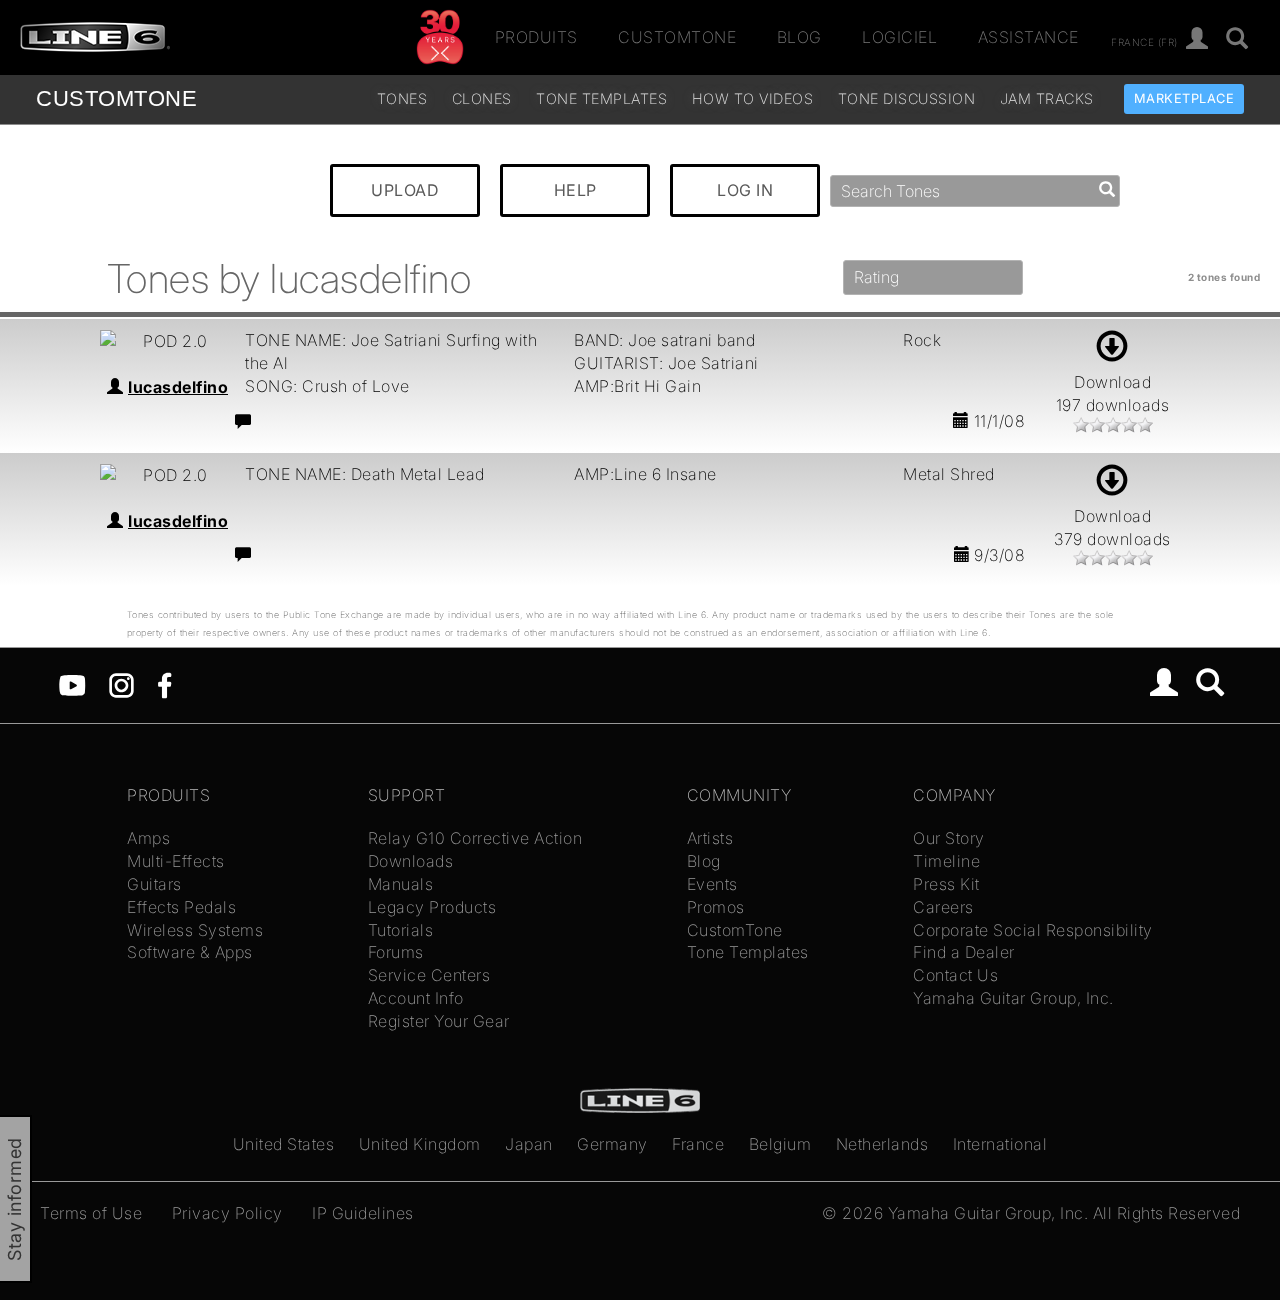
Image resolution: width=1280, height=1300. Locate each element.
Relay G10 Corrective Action (475, 838)
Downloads (411, 861)
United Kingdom (420, 1144)
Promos (716, 907)
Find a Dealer (964, 952)
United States (284, 1144)
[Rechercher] (1237, 39)
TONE (116, 98)
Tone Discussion (907, 98)
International (1000, 1144)
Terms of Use (91, 1213)
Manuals (401, 884)
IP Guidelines (363, 1213)
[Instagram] (121, 684)
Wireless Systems (195, 930)
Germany (612, 1144)
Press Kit (946, 884)
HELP (575, 190)
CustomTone (677, 37)
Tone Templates (601, 98)
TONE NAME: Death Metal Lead (365, 474)
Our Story (949, 838)
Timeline (946, 861)
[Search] (1210, 685)
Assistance (1028, 37)
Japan (529, 1144)
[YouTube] (72, 684)
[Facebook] (164, 684)
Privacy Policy (227, 1213)
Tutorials (401, 930)
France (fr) (1144, 41)
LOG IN (745, 190)
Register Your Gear (439, 1021)
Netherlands (882, 1144)
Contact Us (955, 975)
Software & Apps (190, 952)
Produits (536, 37)
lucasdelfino (178, 387)
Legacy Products (432, 907)
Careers (943, 907)
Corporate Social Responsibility (1033, 930)
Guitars (154, 884)
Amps (148, 838)
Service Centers (429, 975)
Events (712, 884)
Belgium (780, 1144)
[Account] (1197, 39)
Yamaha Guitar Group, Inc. (1013, 998)
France (698, 1144)
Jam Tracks (1047, 98)
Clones (482, 98)
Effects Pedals (181, 907)
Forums (396, 952)
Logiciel (899, 37)
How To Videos (753, 98)
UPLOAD (405, 190)
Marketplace (1184, 98)
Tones (402, 98)
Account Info (416, 998)
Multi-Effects (176, 861)
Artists (710, 838)
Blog (799, 37)
